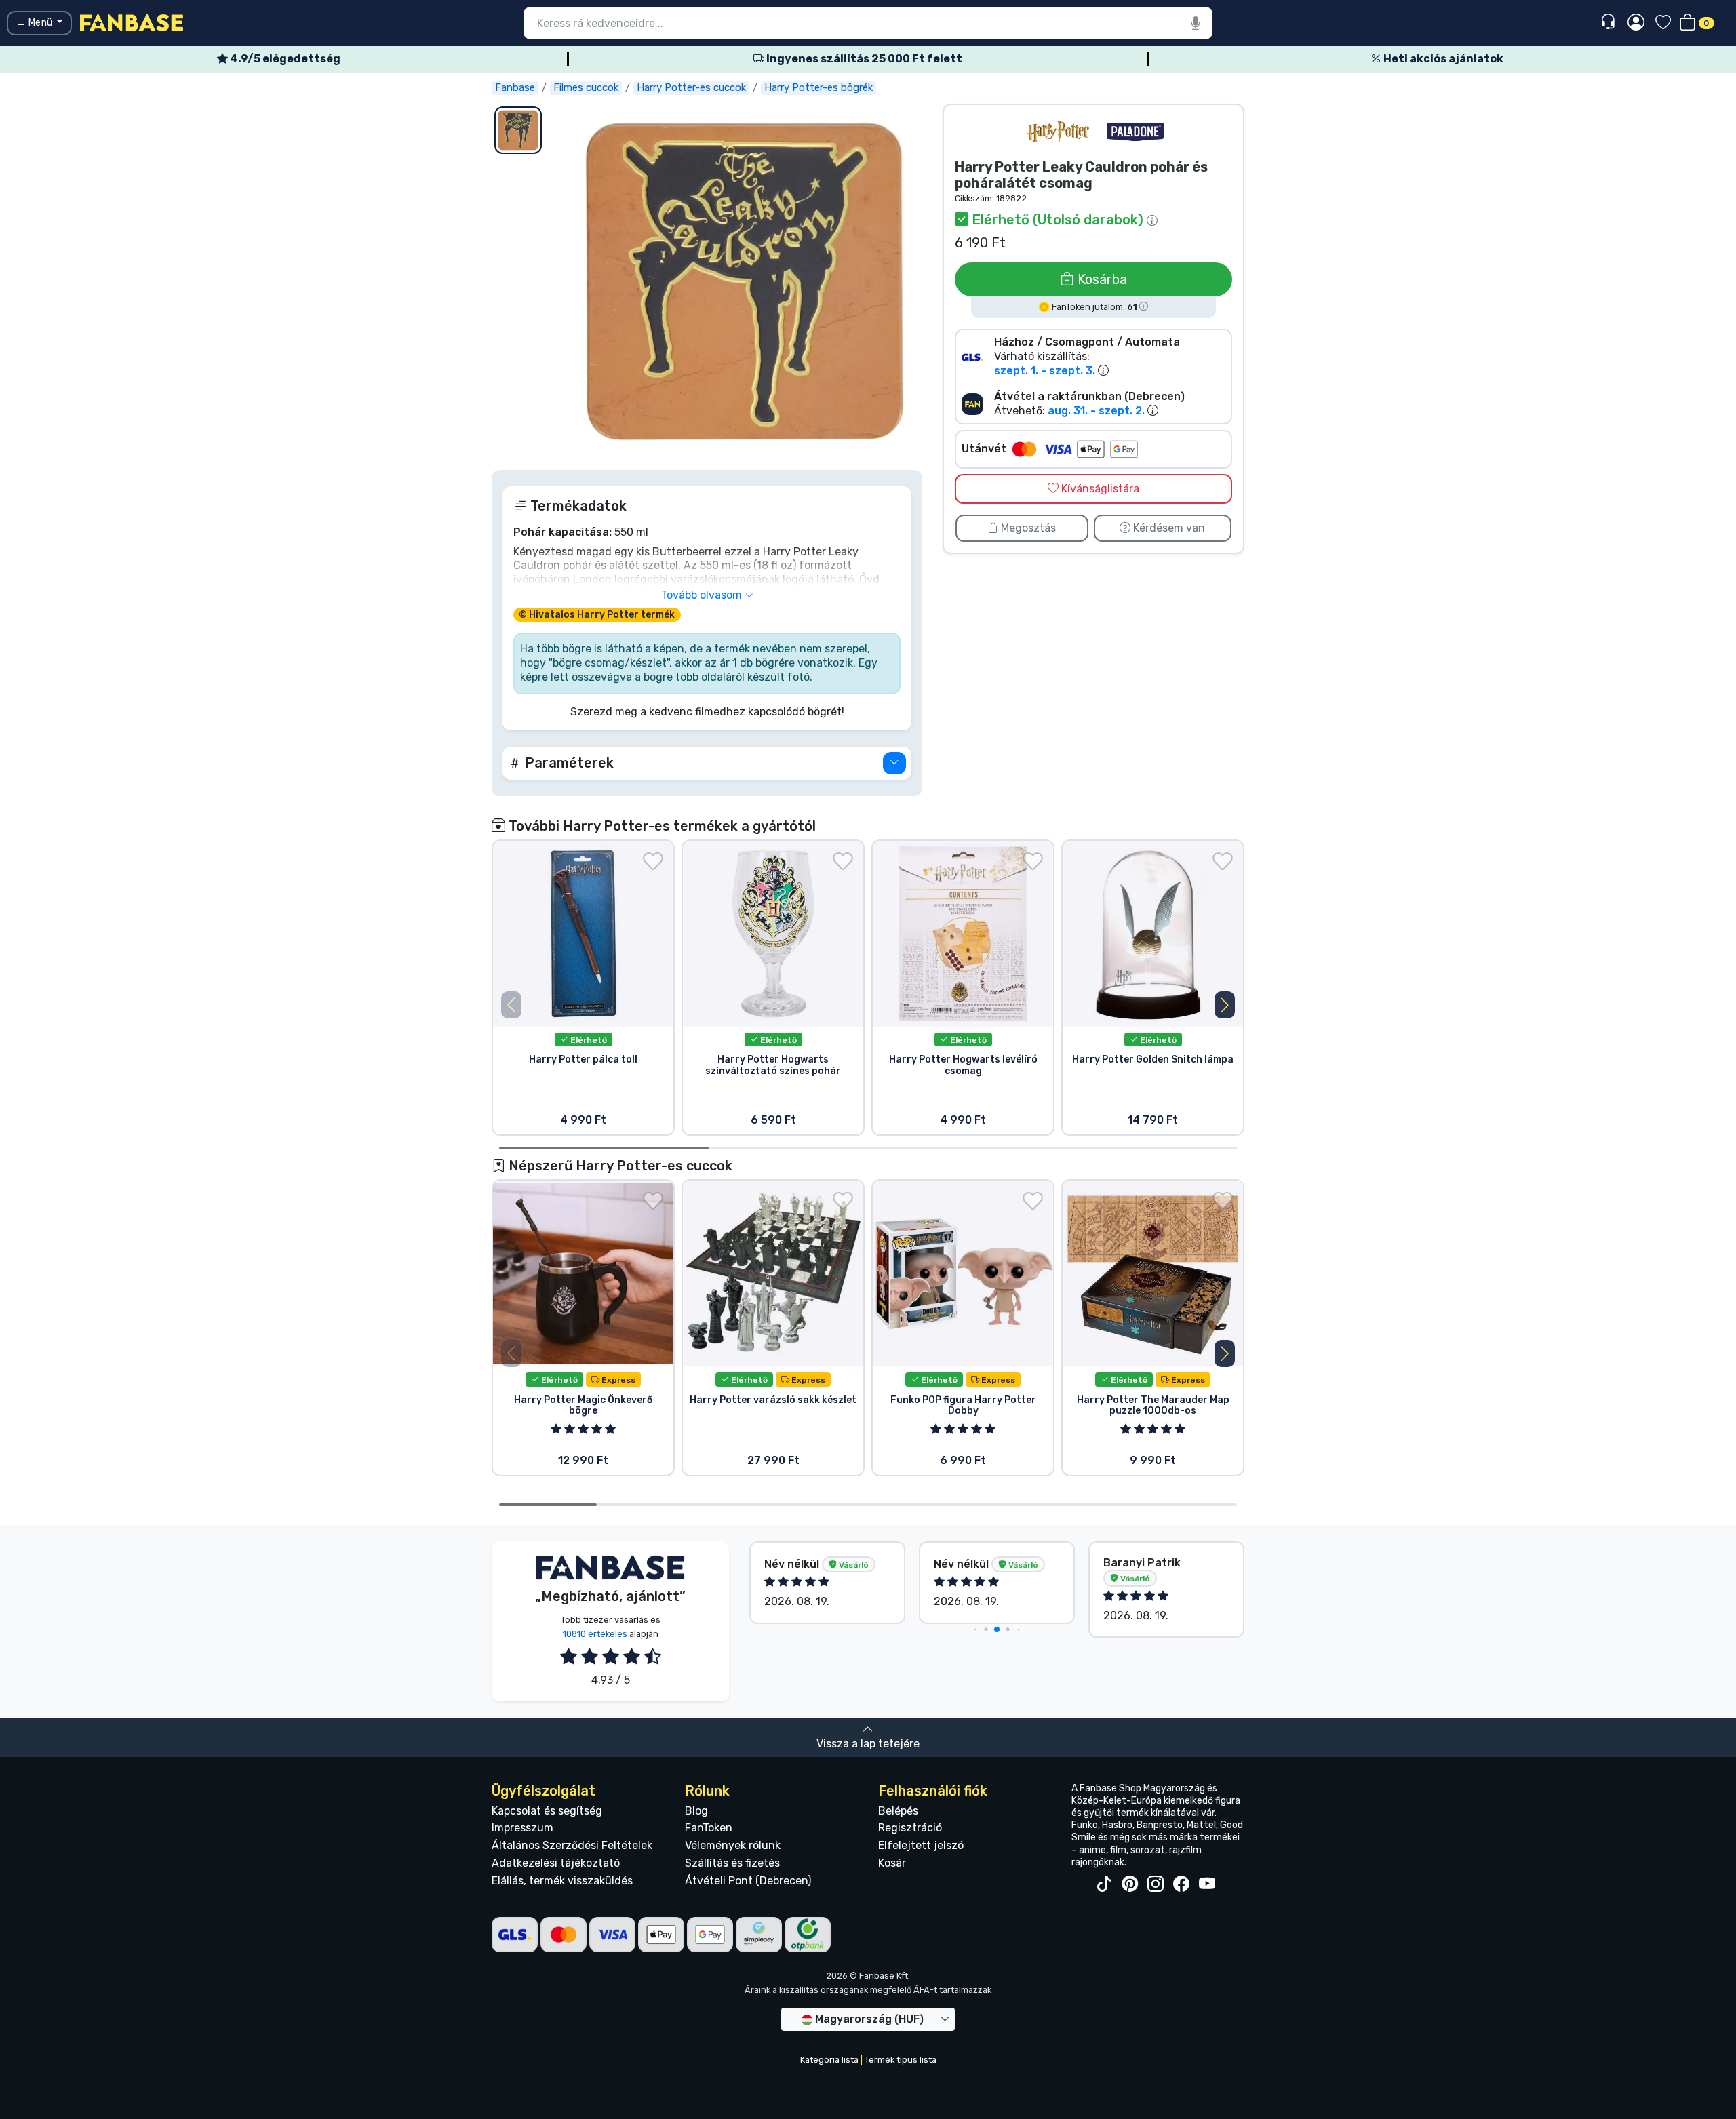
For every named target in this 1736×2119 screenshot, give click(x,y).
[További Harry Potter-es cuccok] (1058, 132)
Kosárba (1101, 279)
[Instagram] (1156, 1884)
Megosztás (1027, 528)
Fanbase (515, 87)
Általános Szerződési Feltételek (572, 1845)
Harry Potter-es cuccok (691, 87)
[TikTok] (1104, 1884)
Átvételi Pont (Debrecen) (748, 1881)
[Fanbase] (132, 22)
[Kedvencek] (1663, 23)
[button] (707, 763)
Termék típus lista (901, 2060)
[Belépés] (1636, 23)
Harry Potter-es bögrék (818, 87)
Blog (696, 1811)
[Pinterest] (1130, 1884)
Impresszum (522, 1828)
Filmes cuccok (586, 87)
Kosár (892, 1863)
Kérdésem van (1168, 528)
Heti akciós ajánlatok (1442, 59)
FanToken (709, 1828)
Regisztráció (910, 1828)
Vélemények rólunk (733, 1845)
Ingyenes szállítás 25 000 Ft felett (863, 59)
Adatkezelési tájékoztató (556, 1863)
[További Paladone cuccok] (1135, 132)
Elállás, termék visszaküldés (562, 1881)
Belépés (898, 1811)
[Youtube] (1207, 1884)
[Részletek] (894, 763)
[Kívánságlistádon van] (653, 861)
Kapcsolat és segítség (547, 1811)
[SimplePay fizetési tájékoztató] (759, 1934)
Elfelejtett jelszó (921, 1845)
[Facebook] (1181, 1884)
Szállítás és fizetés (732, 1863)
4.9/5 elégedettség (284, 59)
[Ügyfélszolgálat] (1610, 22)
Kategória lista (829, 2060)
